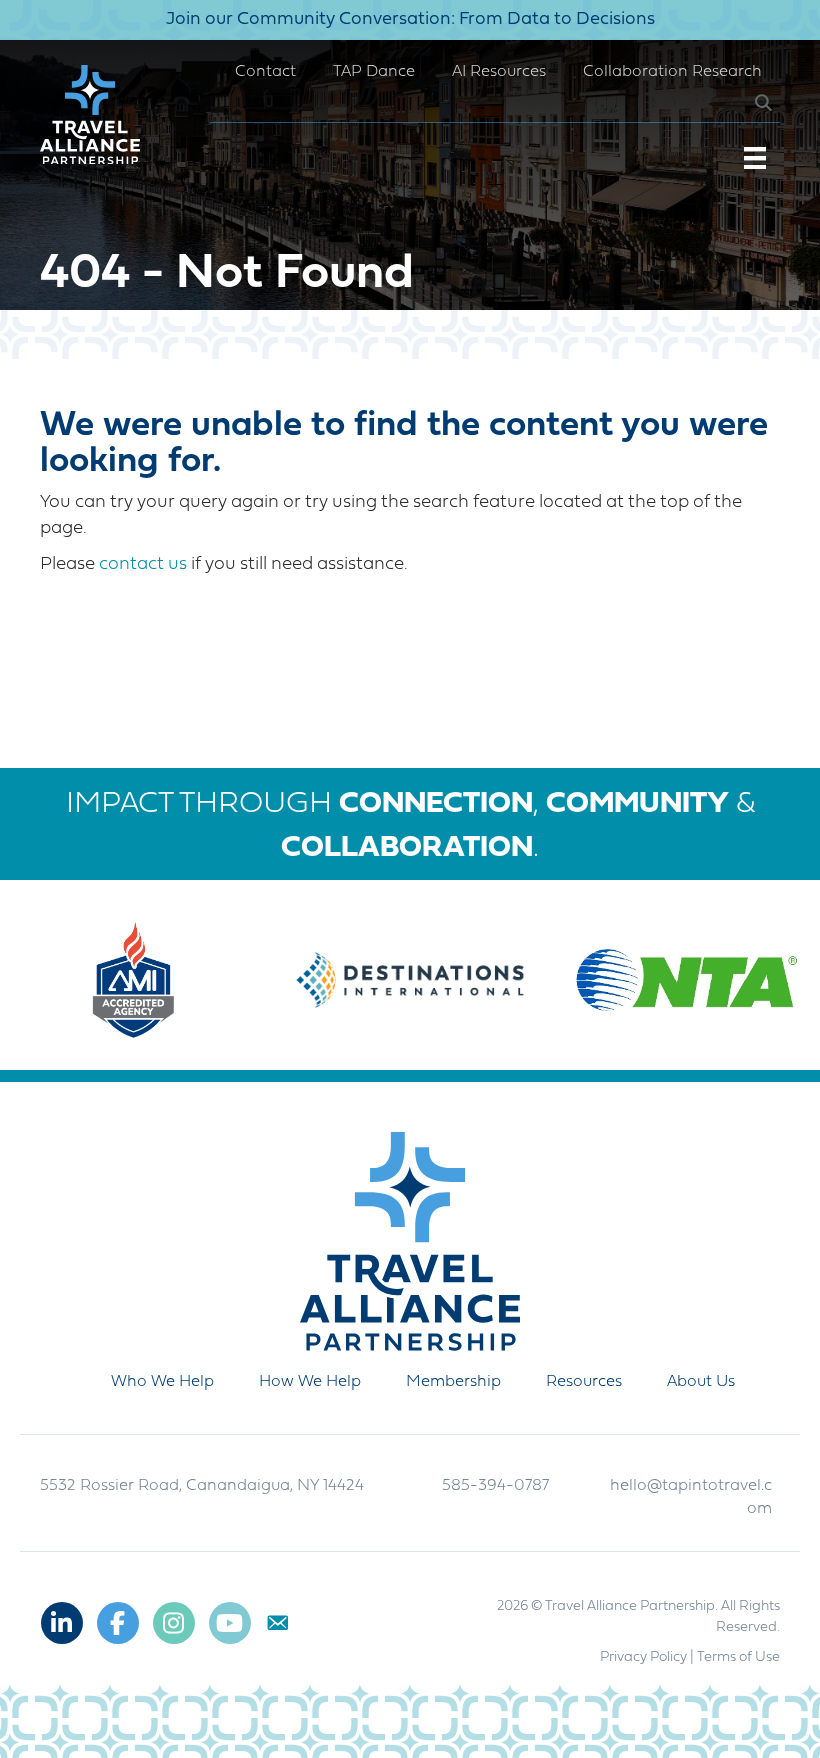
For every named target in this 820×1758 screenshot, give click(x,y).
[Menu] (755, 158)
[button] (747, 103)
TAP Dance (374, 72)
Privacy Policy (643, 1657)
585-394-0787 (495, 1486)
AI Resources (499, 72)
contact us (143, 564)
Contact (265, 72)
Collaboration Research (672, 72)
